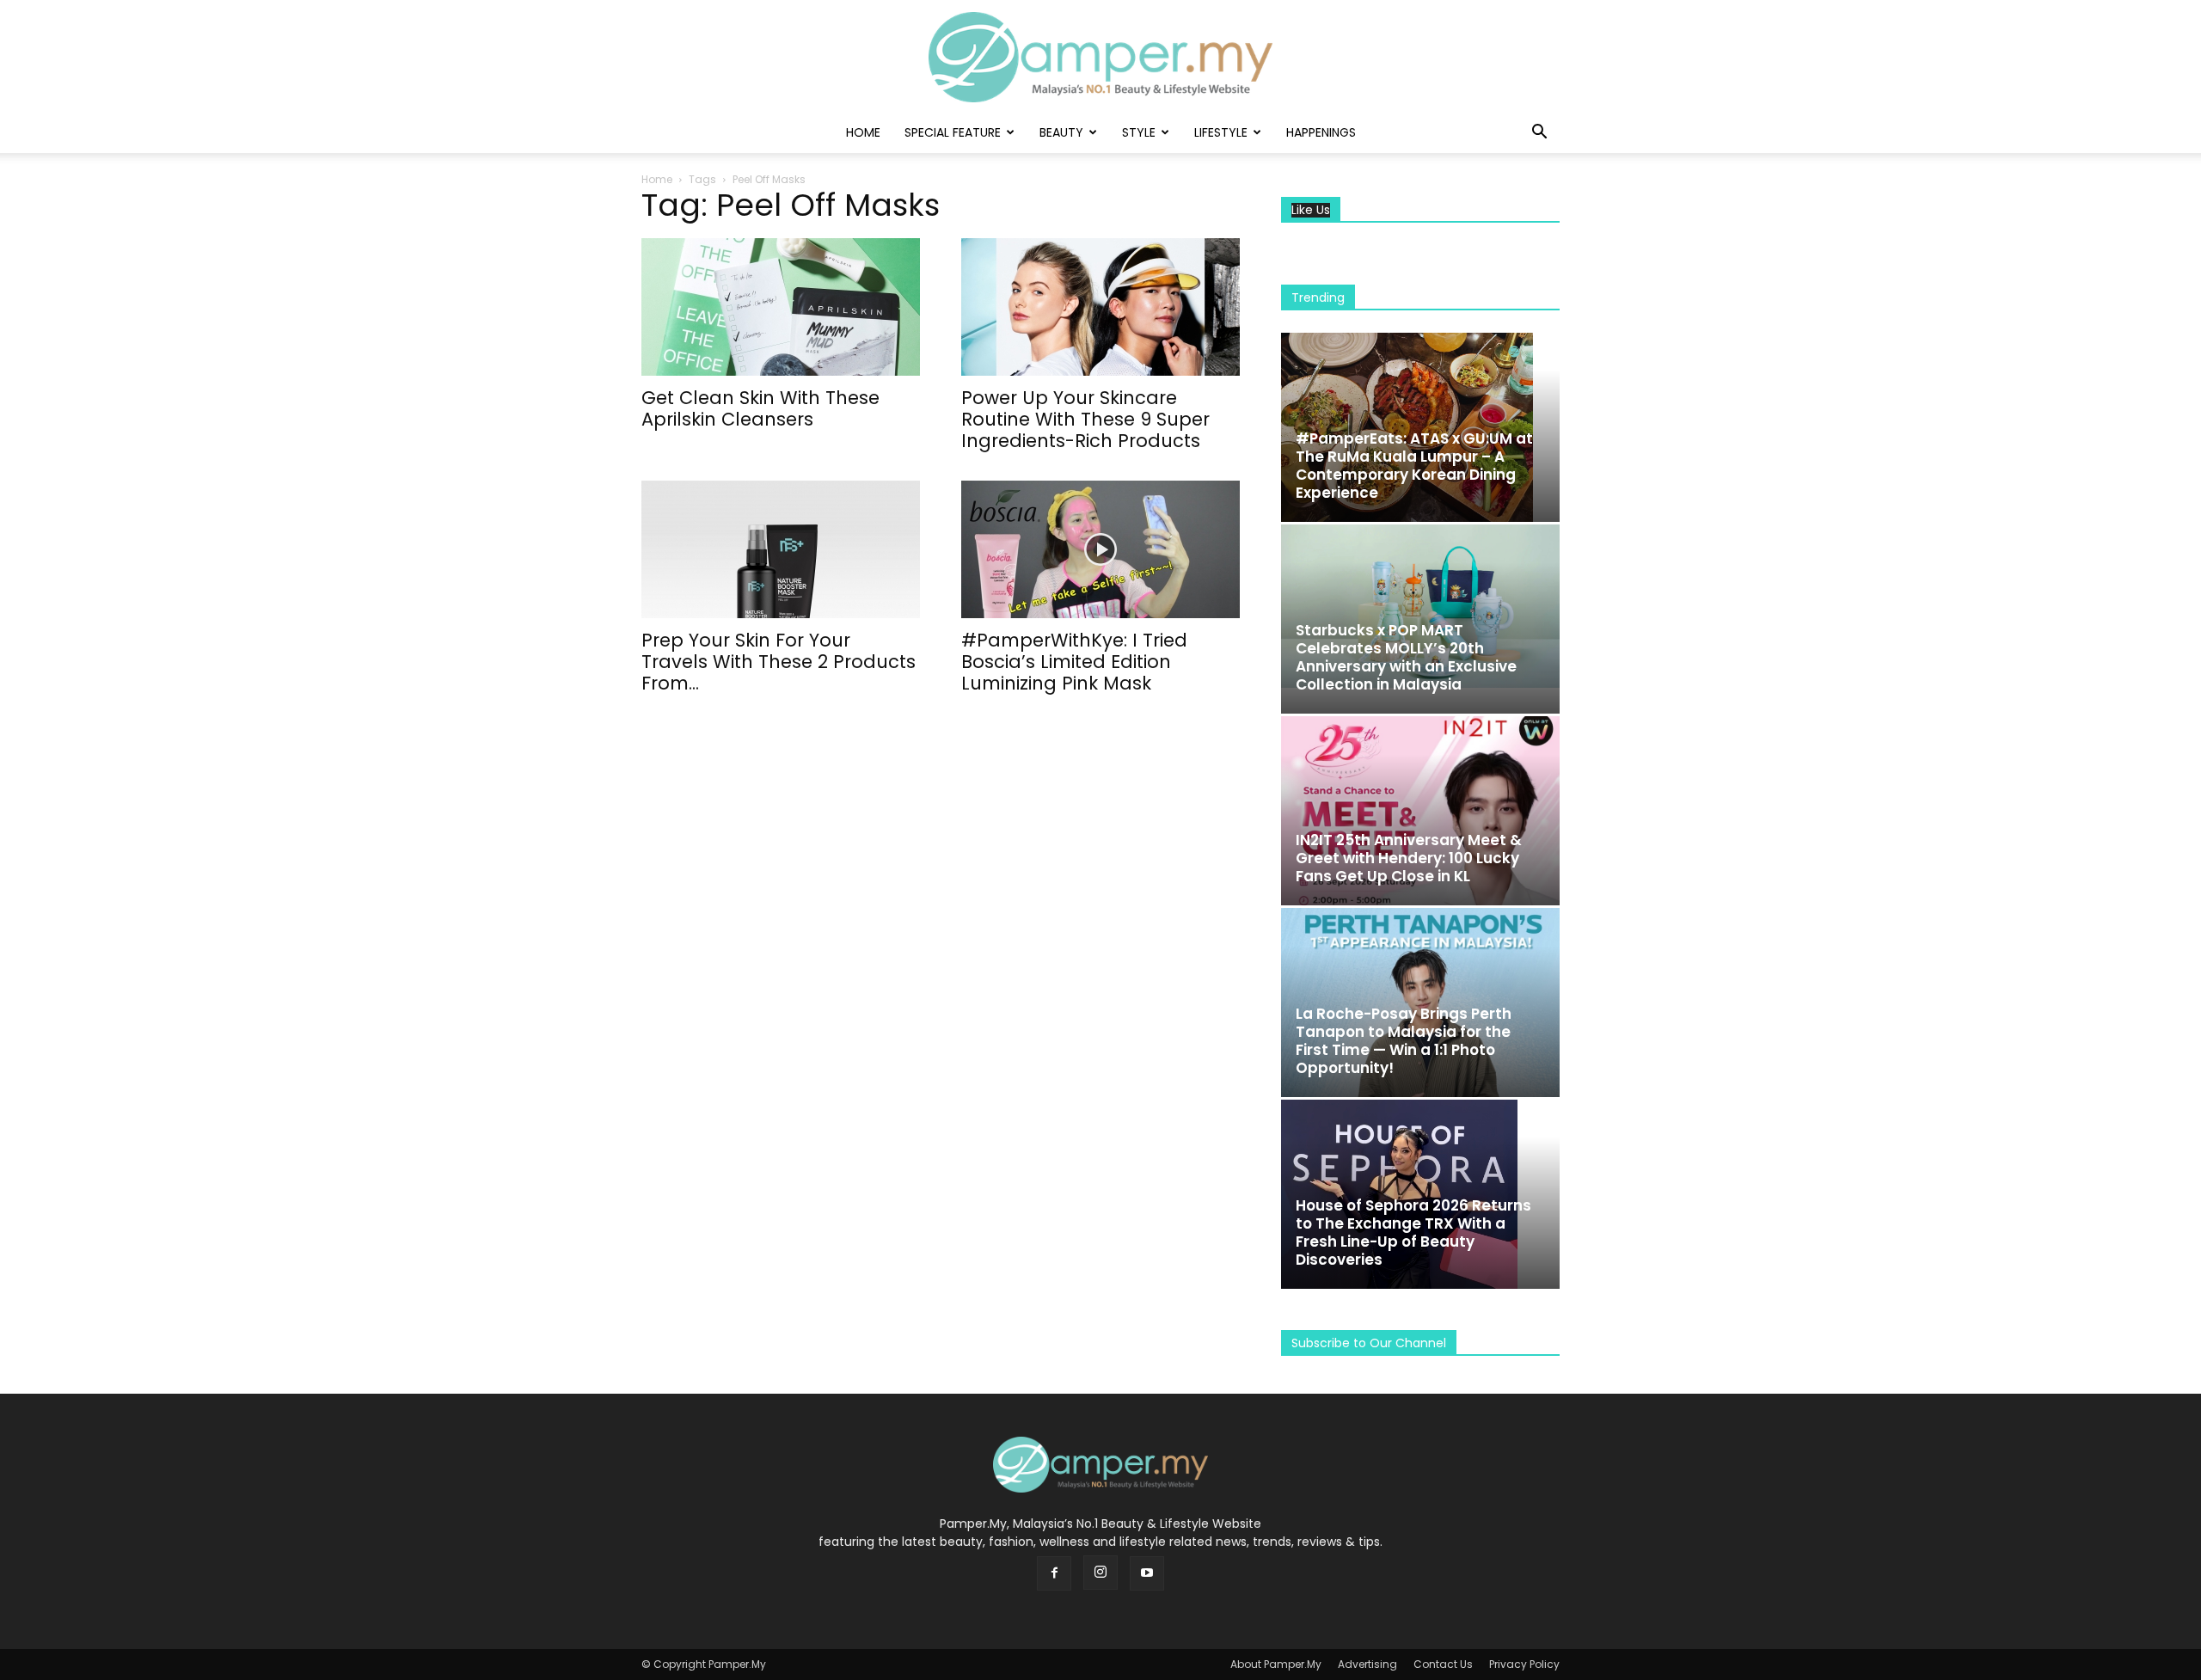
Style (1139, 132)
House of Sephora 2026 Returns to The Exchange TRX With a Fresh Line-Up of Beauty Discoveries (1413, 1232)
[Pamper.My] (1100, 57)
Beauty (1061, 132)
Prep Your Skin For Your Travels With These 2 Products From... (779, 662)
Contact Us (1443, 1664)
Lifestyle (1221, 132)
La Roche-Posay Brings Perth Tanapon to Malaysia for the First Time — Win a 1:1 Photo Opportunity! (1404, 1041)
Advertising (1367, 1664)
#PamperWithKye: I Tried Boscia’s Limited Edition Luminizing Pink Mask (1074, 662)
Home (863, 132)
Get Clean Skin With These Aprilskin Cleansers (760, 408)
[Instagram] (1100, 1573)
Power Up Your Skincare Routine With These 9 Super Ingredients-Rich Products (1085, 419)
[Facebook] (1054, 1573)
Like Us (1311, 210)
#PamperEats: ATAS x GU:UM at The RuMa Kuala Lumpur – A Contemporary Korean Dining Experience (1414, 466)
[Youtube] (1147, 1573)
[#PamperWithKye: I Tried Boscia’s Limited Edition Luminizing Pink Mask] (1100, 549)
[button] (1539, 134)
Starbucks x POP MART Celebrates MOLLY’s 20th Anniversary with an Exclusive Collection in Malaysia (1406, 657)
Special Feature (953, 132)
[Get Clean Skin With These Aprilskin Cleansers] (781, 307)
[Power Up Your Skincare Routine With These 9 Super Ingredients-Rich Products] (1100, 307)
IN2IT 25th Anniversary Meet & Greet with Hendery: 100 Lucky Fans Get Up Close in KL (1409, 858)
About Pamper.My (1276, 1664)
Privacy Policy (1524, 1664)
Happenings (1321, 132)
